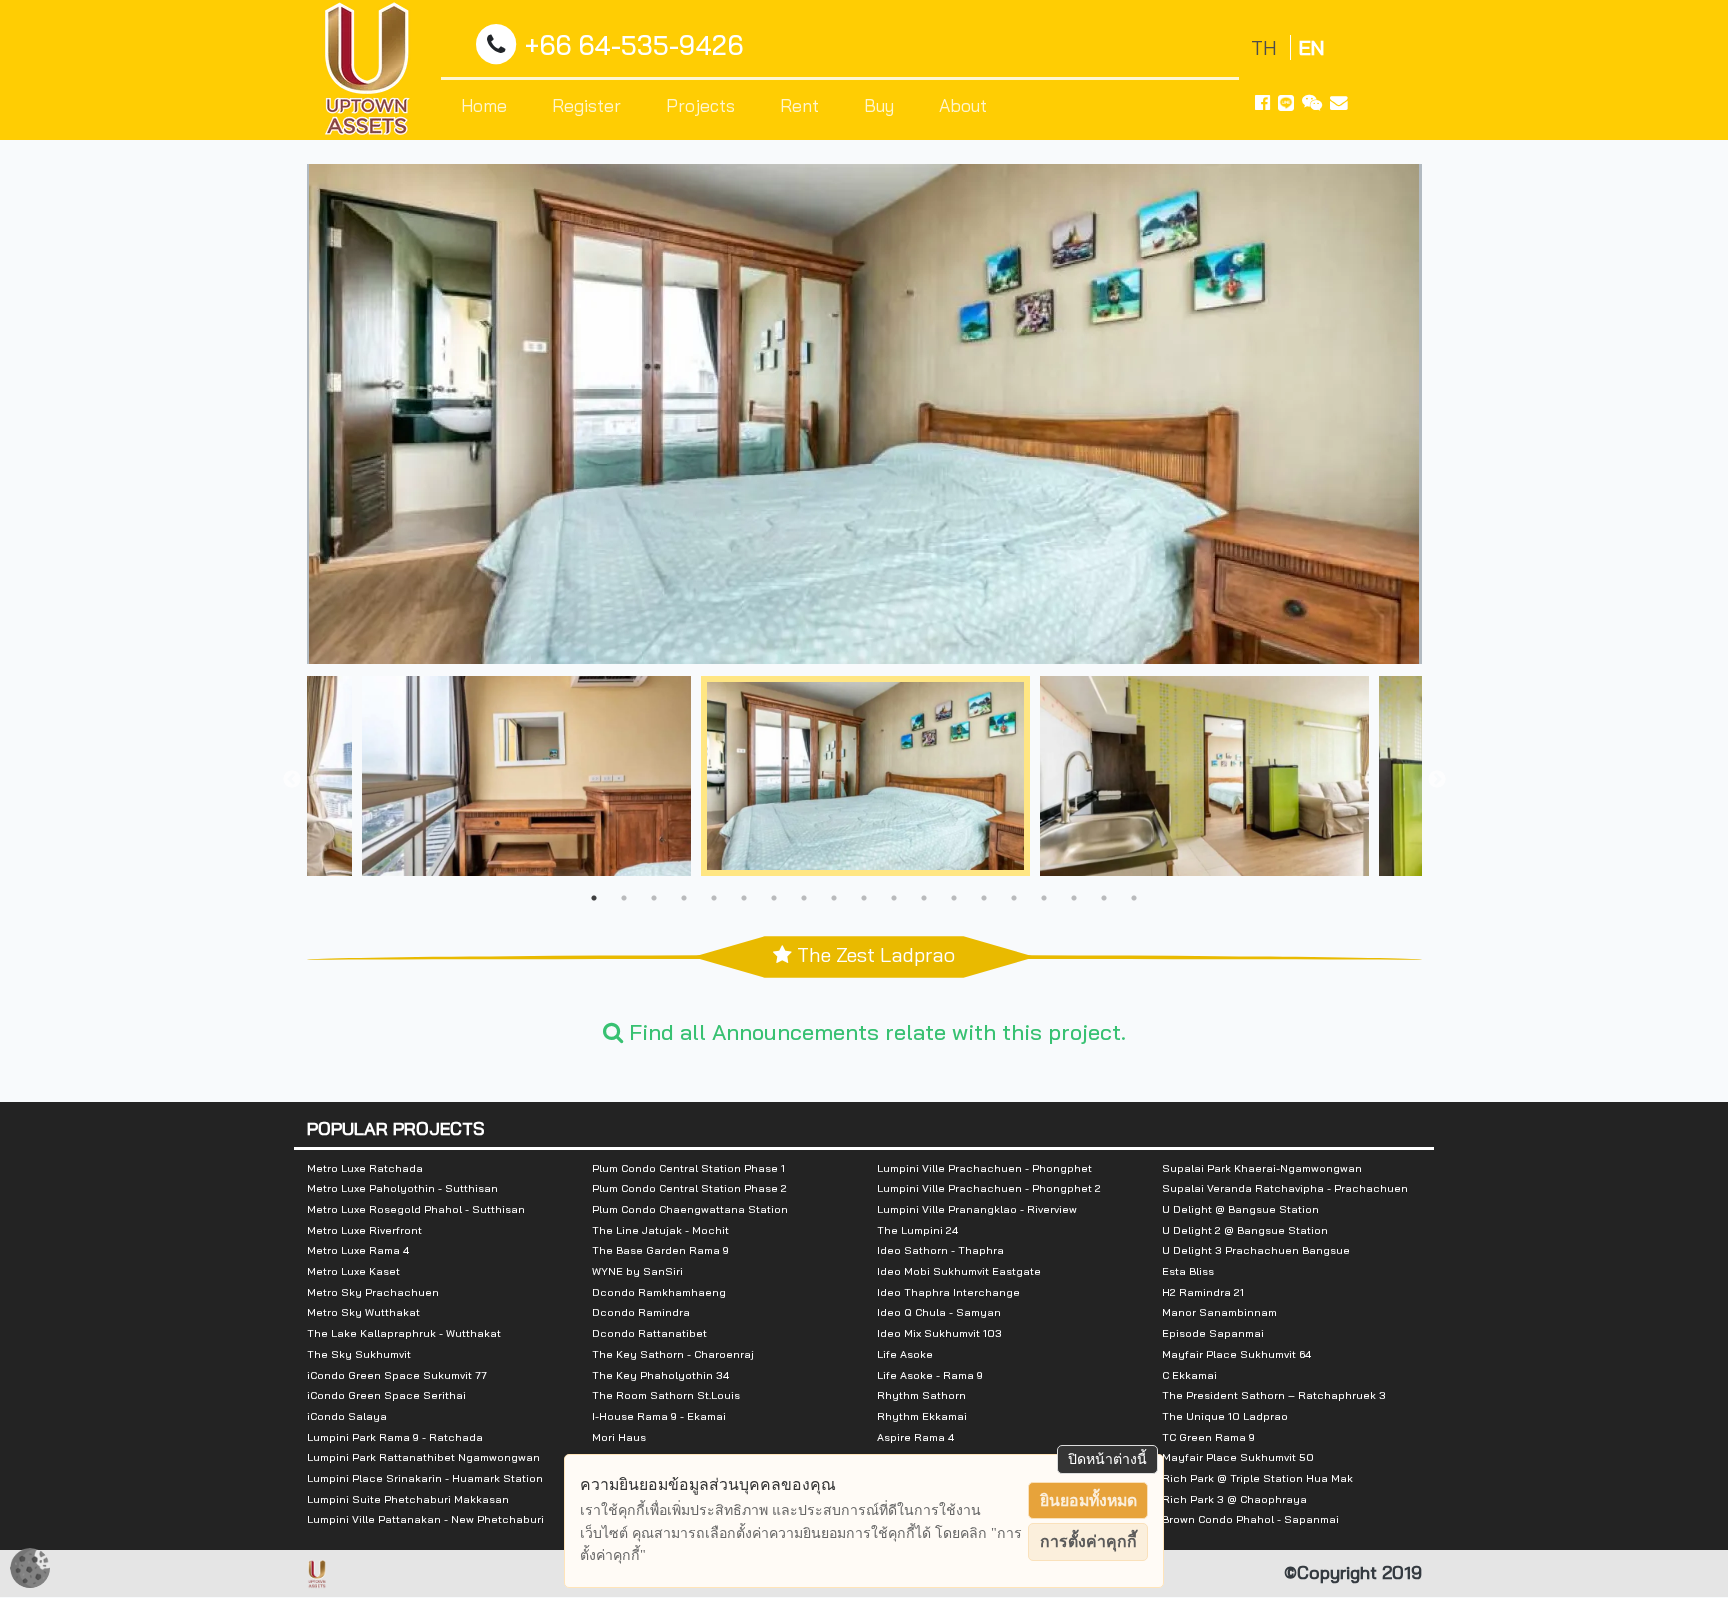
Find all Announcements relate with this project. (874, 1032)
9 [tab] (834, 898)
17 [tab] (1074, 898)
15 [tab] (1014, 898)
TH (1266, 47)
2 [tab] (624, 898)
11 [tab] (894, 898)
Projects (700, 105)
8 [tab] (804, 898)
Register (586, 105)
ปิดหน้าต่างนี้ (1107, 1459)
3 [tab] (654, 898)
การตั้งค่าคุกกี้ (1088, 1541)
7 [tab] (774, 898)
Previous (292, 780)
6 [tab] (744, 898)
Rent (799, 105)
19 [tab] (1134, 898)
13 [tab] (954, 898)
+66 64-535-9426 (634, 45)
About (963, 105)
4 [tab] (684, 898)
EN (1311, 47)
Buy (879, 105)
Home (484, 105)
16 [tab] (1044, 898)
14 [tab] (984, 898)
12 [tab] (924, 898)
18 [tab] (1104, 898)
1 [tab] (594, 898)
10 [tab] (864, 898)
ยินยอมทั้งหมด (1088, 1500)
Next (1437, 780)
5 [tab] (714, 898)
